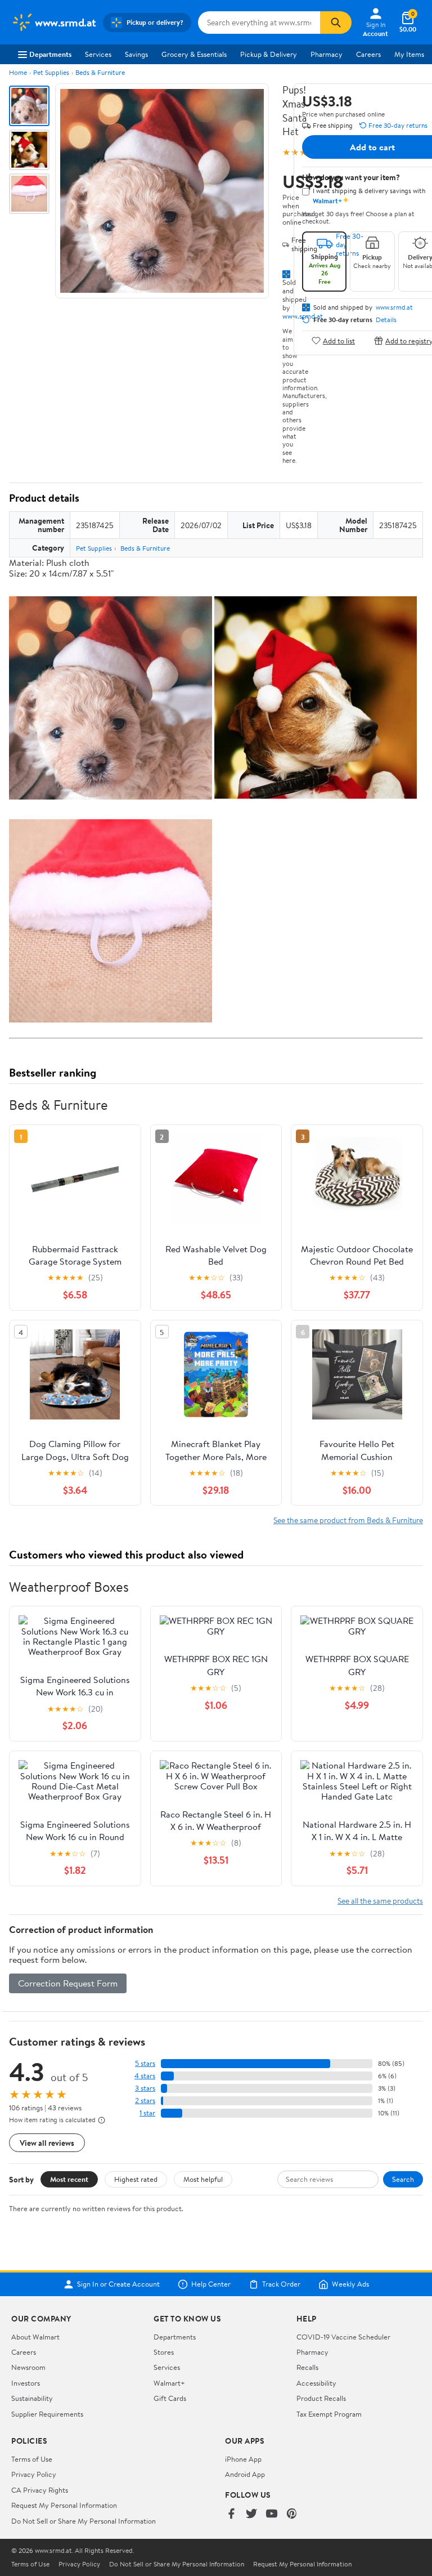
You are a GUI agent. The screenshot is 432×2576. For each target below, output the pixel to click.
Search (403, 2179)
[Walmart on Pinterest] (292, 2514)
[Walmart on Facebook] (231, 2514)
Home (18, 72)
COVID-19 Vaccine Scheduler (343, 2337)
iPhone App (243, 2459)
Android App (245, 2474)
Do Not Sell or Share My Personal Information (84, 2521)
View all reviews (47, 2143)
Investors (26, 2383)
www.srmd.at (394, 307)
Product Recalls (321, 2398)
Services (98, 54)
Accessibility (316, 2383)
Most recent (69, 2179)
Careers (368, 54)
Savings (136, 54)
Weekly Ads (350, 2284)
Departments (50, 54)
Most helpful (203, 2179)
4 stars (145, 2076)
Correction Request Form (68, 1983)
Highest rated (136, 2179)
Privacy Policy (34, 2474)
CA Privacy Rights (40, 2490)
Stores (164, 2352)
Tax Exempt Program (329, 2414)
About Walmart (35, 2337)
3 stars (145, 2088)
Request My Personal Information (64, 2505)
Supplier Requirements (47, 2414)
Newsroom (28, 2367)
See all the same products (380, 1901)
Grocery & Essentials (194, 54)
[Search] (336, 23)
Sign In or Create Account (118, 2284)
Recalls (307, 2367)
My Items (409, 54)
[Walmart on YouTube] (272, 2514)
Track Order (281, 2284)
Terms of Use (32, 2459)
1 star (147, 2113)
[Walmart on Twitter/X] (251, 2514)
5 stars (145, 2063)
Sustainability (32, 2398)
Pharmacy (327, 54)
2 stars (145, 2100)
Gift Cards (170, 2398)
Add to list (339, 340)
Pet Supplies (51, 72)
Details (386, 320)
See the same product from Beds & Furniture (348, 1520)
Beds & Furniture (100, 72)
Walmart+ (169, 2383)
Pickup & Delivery (269, 54)
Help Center (211, 2284)
